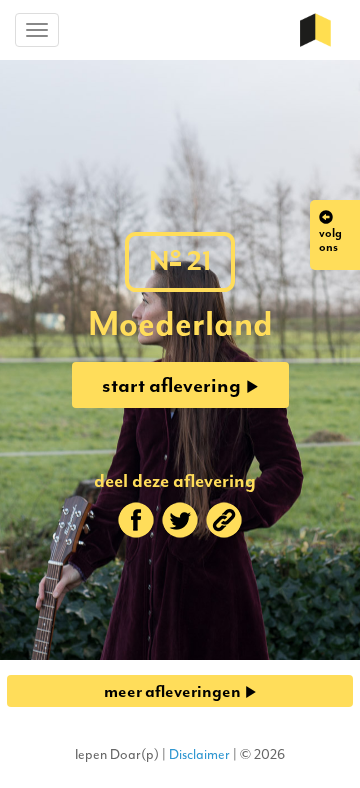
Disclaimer (199, 754)
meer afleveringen (174, 691)
